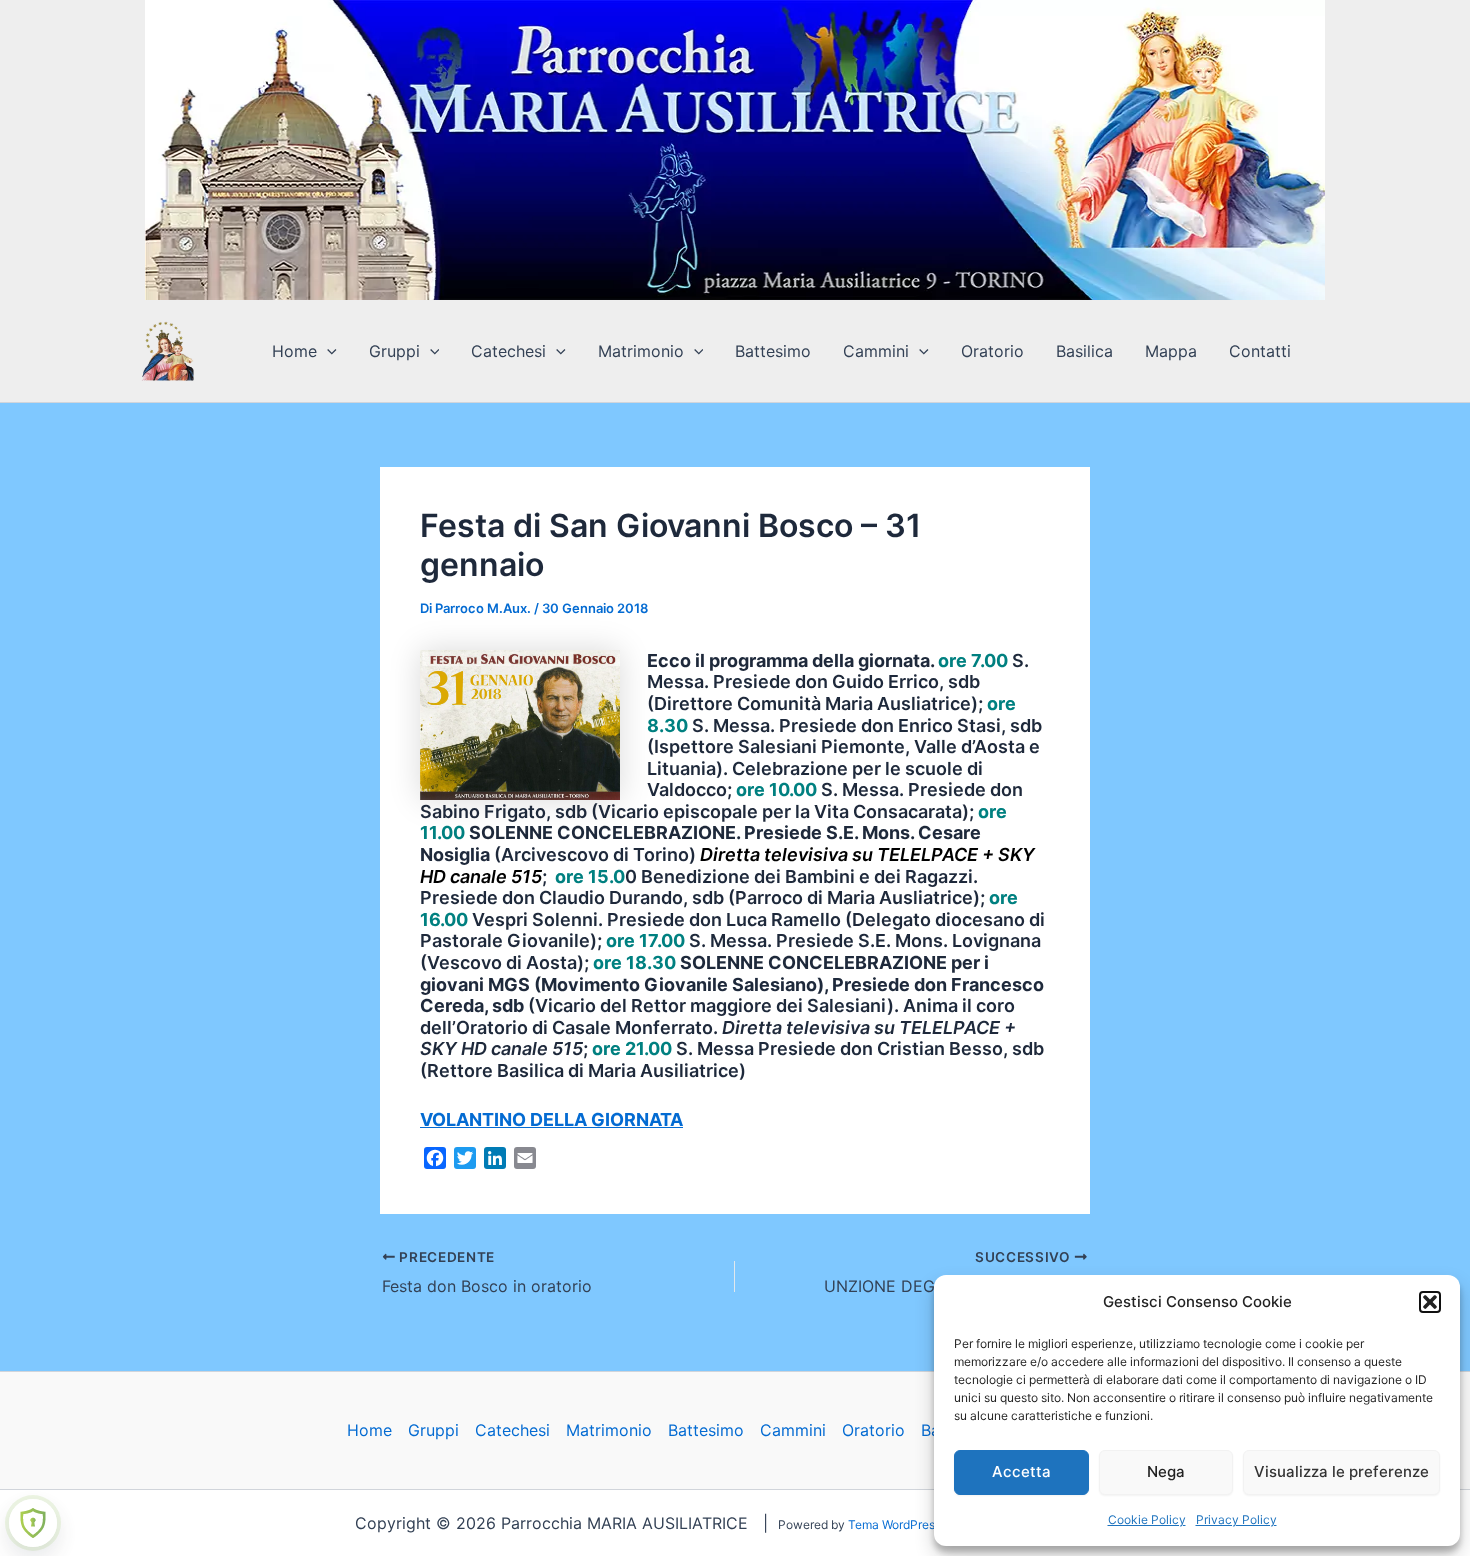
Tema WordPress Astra (910, 1524)
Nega (1166, 1471)
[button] (1430, 1302)
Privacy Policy (1236, 1519)
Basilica (1084, 351)
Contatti (1260, 351)
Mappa (1171, 351)
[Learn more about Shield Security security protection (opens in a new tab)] (33, 1523)
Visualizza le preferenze (1341, 1471)
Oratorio (992, 351)
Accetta (1021, 1471)
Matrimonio (641, 351)
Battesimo (773, 351)
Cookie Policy (1147, 1519)
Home (294, 351)
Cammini (876, 351)
